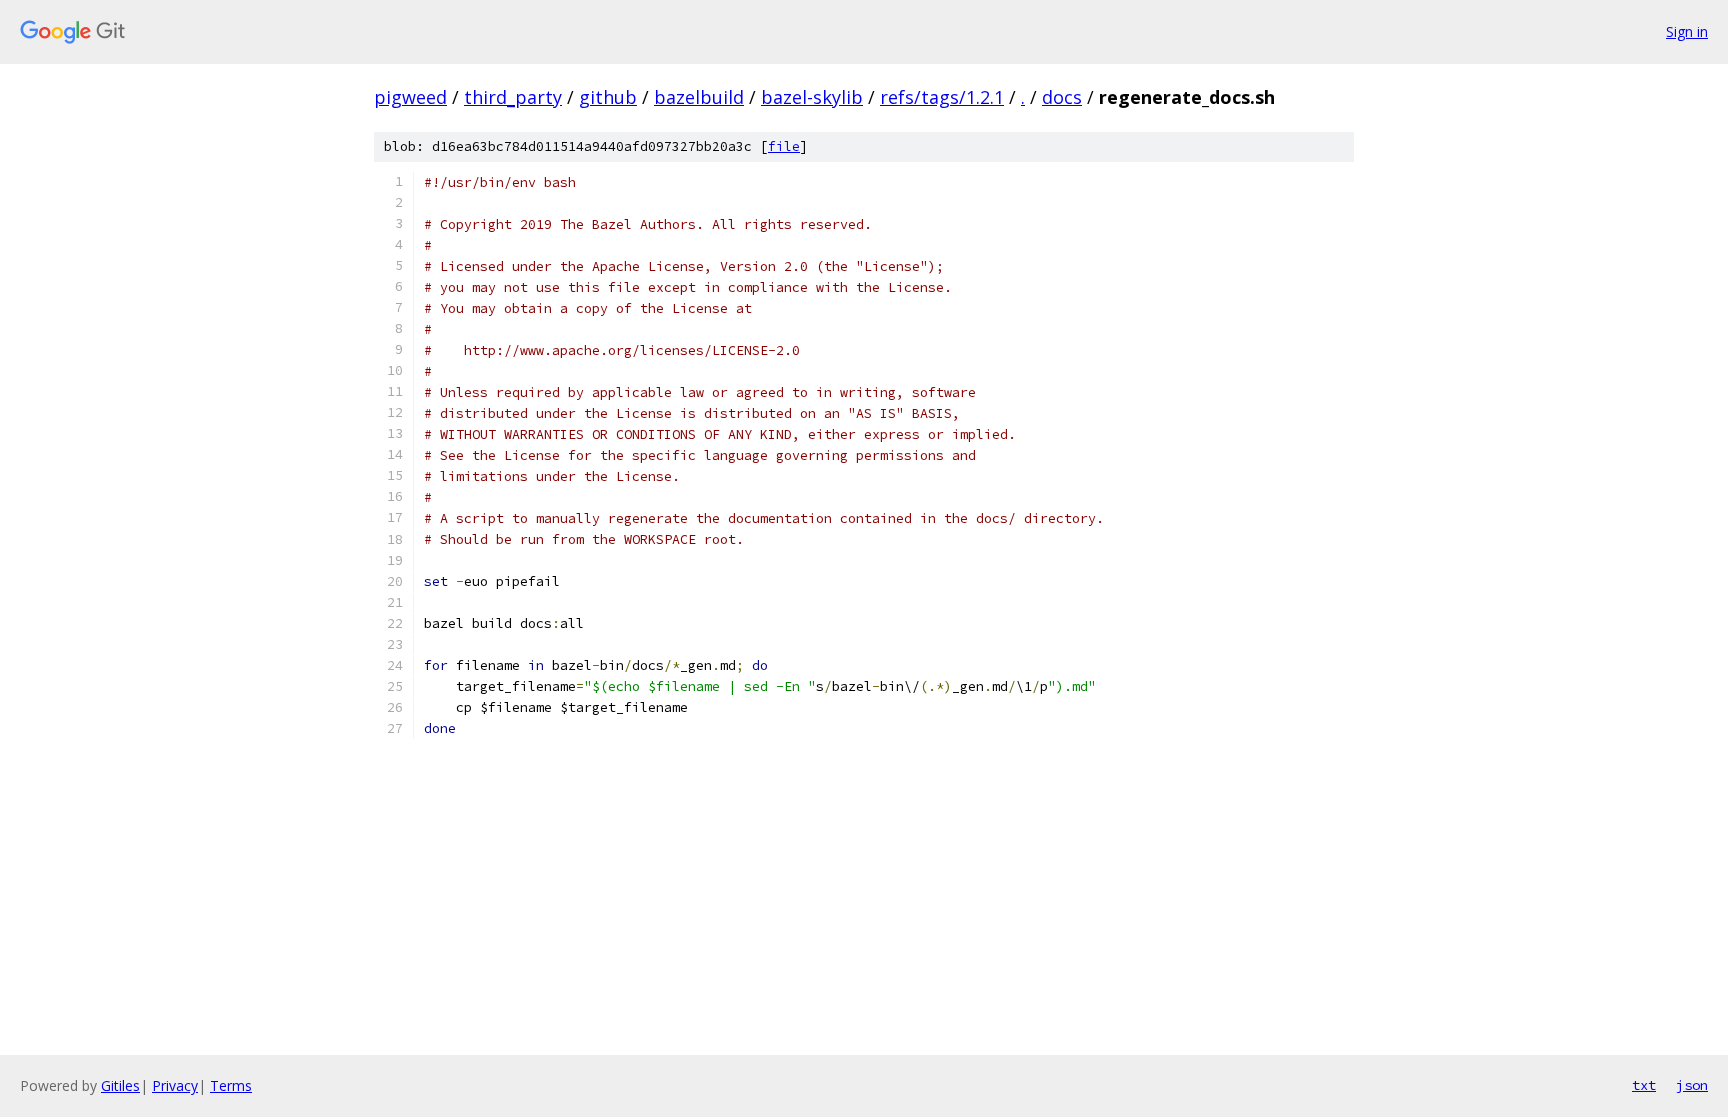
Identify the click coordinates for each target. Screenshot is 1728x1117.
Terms (231, 1085)
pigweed (410, 97)
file (784, 146)
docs (1062, 97)
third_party (513, 97)
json (1692, 1085)
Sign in (1687, 31)
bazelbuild (699, 97)
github (608, 97)
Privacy (175, 1085)
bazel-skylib (812, 97)
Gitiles (120, 1085)
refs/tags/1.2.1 (942, 97)
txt (1644, 1085)
